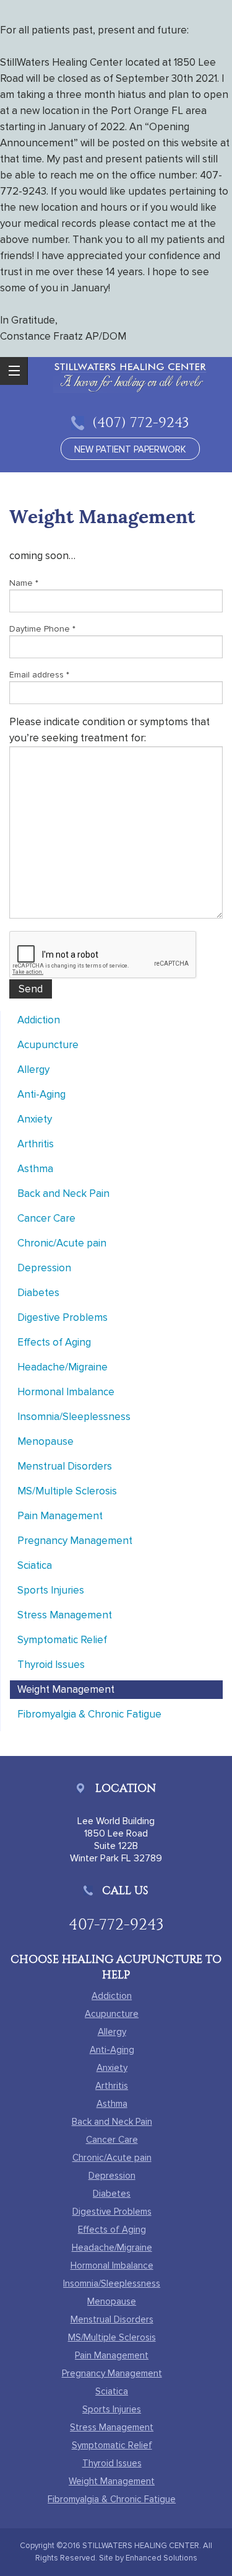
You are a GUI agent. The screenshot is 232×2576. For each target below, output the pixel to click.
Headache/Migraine (62, 1367)
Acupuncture (48, 1045)
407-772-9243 (116, 1924)
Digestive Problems (62, 1317)
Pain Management (60, 1516)
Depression (44, 1268)
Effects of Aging (54, 1342)
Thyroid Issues (51, 1665)
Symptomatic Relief (62, 1640)
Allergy (33, 1070)
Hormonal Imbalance (66, 1392)
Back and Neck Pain (63, 1193)
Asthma (35, 1169)
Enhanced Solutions (161, 2558)
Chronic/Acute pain (62, 1243)
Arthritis (36, 1144)
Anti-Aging (41, 1094)
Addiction (39, 1020)
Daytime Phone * (42, 629)
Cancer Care (46, 1218)
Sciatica (35, 1565)
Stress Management (65, 1615)
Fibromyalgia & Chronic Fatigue (89, 1714)
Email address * (39, 675)
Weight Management (66, 1689)
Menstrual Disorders (65, 1466)
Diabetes (38, 1293)
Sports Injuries (51, 1590)
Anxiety (35, 1119)
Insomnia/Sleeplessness (74, 1417)
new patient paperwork (130, 449)
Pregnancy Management (75, 1541)
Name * (24, 583)
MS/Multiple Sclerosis (67, 1491)
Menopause (45, 1441)
